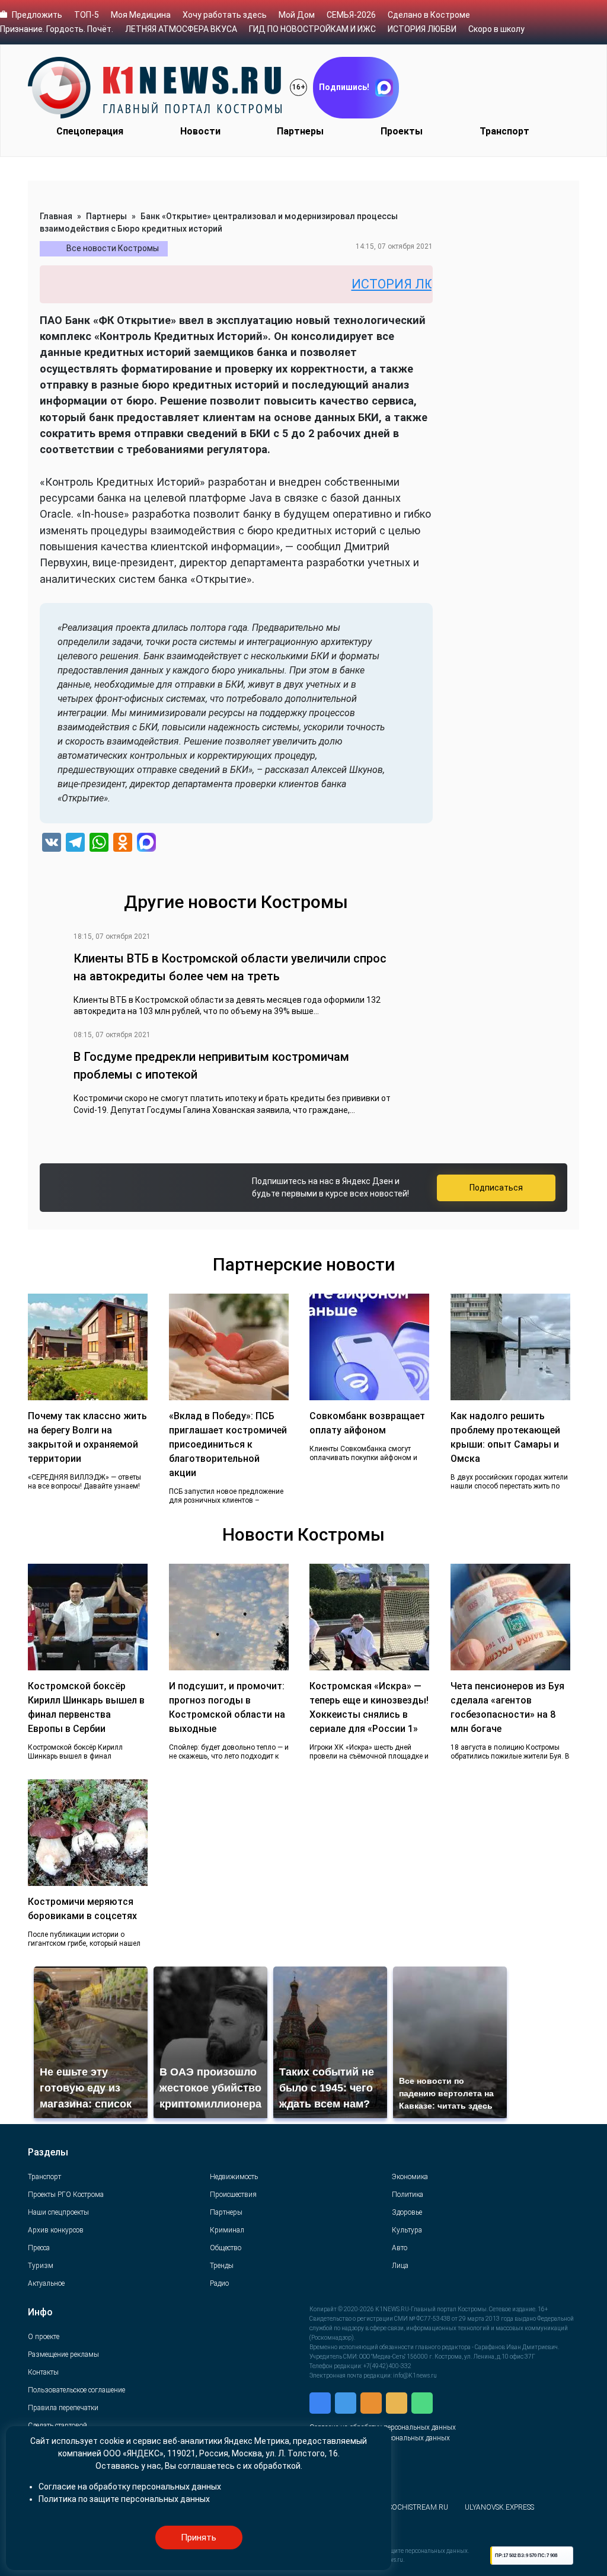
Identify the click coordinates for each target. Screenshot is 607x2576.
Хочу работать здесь (225, 15)
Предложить (37, 15)
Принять (199, 2537)
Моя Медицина (141, 15)
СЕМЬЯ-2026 (351, 15)
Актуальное (46, 2283)
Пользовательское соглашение (76, 2390)
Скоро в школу (496, 29)
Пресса (39, 2248)
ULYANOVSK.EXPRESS (499, 2507)
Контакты (43, 2372)
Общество (226, 2248)
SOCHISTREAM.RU (418, 2507)
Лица (400, 2266)
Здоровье (407, 2212)
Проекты (402, 131)
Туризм (41, 2266)
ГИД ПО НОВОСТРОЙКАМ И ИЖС (312, 29)
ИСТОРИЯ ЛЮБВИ (422, 29)
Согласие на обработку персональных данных (130, 2487)
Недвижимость (234, 2177)
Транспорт (504, 131)
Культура (407, 2230)
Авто (400, 2248)
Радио (219, 2283)
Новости (200, 131)
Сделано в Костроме (429, 15)
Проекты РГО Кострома (66, 2195)
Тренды (222, 2266)
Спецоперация (90, 131)
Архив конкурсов (56, 2230)
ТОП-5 (87, 15)
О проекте (44, 2337)
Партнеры (300, 131)
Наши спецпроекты (58, 2212)
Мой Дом (297, 15)
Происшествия (233, 2195)
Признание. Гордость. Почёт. (57, 29)
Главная (56, 216)
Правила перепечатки (63, 2408)
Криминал (227, 2230)
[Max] (146, 844)
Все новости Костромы (113, 248)
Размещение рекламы (63, 2354)
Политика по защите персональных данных (124, 2499)
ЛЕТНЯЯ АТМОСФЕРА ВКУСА (181, 29)
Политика (408, 2195)
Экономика (410, 2177)
